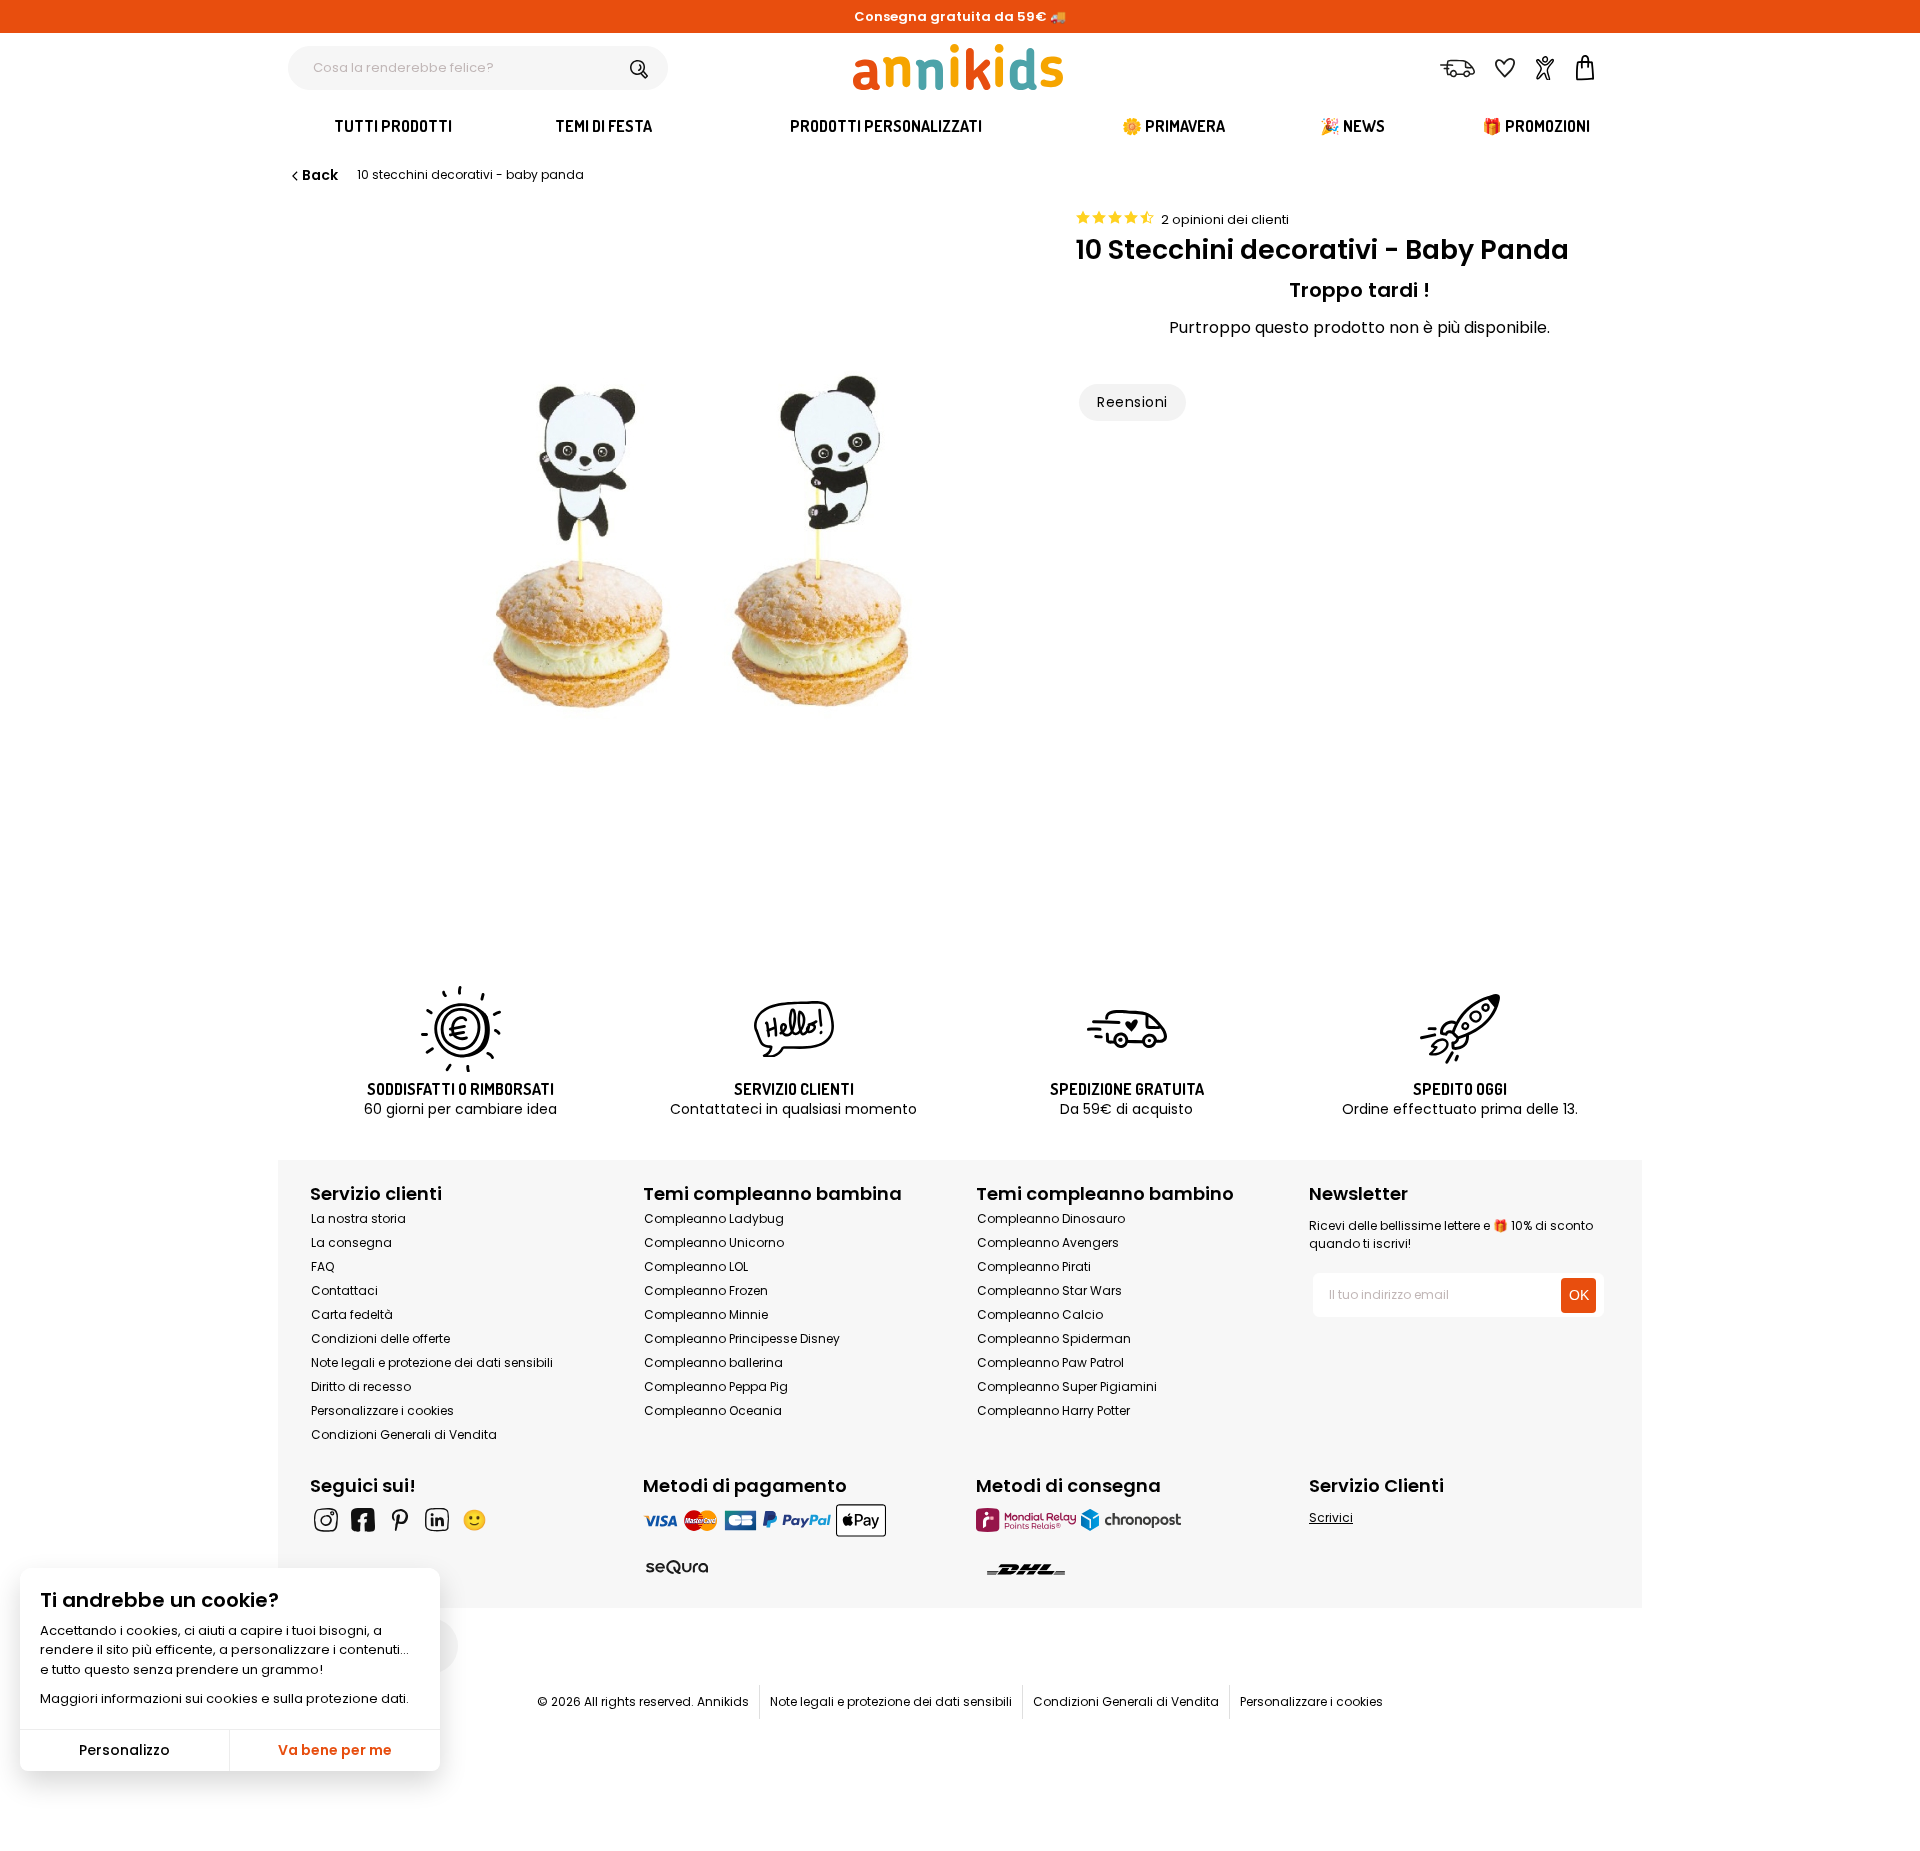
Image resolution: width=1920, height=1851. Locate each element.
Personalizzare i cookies (382, 1410)
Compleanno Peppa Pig (716, 1386)
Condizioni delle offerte (380, 1338)
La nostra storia (358, 1218)
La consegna (351, 1242)
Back (320, 175)
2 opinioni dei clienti (1225, 219)
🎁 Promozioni (1536, 126)
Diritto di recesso (361, 1386)
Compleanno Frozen (706, 1290)
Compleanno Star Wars (1049, 1290)
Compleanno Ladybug (714, 1218)
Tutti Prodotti (393, 126)
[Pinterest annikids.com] (400, 1520)
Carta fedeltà (352, 1314)
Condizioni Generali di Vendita (404, 1434)
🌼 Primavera (1173, 126)
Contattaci (344, 1290)
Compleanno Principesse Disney (742, 1338)
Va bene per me (335, 1750)
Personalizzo (124, 1750)
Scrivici (1331, 1517)
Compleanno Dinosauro (1051, 1218)
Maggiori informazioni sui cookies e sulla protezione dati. (224, 1698)
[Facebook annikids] (363, 1520)
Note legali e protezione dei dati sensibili (432, 1362)
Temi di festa (603, 126)
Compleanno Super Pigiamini (1067, 1386)
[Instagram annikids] (326, 1520)
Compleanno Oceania (713, 1410)
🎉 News (1352, 126)
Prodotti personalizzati (886, 126)
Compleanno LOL (696, 1266)
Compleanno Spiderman (1054, 1338)
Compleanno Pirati (1034, 1266)
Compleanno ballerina (713, 1362)
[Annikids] (958, 67)
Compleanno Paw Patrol (1050, 1362)
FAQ (322, 1266)
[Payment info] (793, 1519)
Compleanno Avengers (1048, 1242)
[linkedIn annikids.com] (437, 1520)
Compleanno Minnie (706, 1314)
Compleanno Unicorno (714, 1242)
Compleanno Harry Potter (1053, 1410)
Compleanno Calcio (1040, 1314)
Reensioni (1132, 402)
